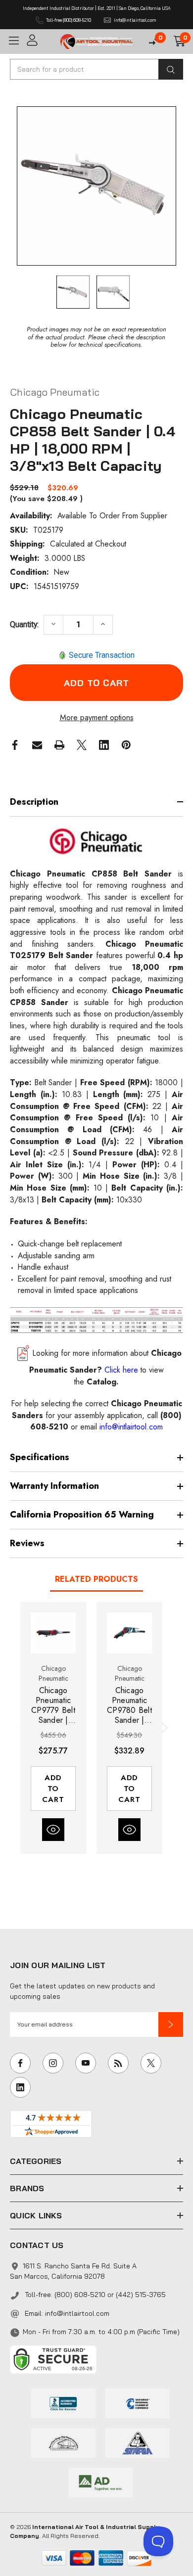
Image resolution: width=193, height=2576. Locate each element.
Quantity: (24, 624)
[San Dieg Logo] (138, 2402)
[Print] (59, 745)
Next (163, 1728)
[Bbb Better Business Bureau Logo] (63, 2402)
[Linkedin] (104, 745)
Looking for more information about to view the (105, 1367)
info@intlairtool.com (77, 2313)
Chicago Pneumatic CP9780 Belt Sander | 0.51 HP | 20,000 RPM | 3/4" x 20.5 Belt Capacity (129, 1705)
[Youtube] (86, 2063)
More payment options (97, 717)
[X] (82, 745)
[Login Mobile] (40, 40)
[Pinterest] (126, 745)
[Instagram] (53, 2063)
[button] (171, 2024)
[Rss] (118, 2063)
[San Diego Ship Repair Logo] (63, 2442)
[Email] (37, 745)
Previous (20, 1728)
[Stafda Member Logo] (138, 2442)
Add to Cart (53, 1789)
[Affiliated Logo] (100, 2482)
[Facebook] (15, 745)
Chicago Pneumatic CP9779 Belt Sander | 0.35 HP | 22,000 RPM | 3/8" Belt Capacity (53, 1705)
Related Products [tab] (96, 1579)
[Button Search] (171, 69)
